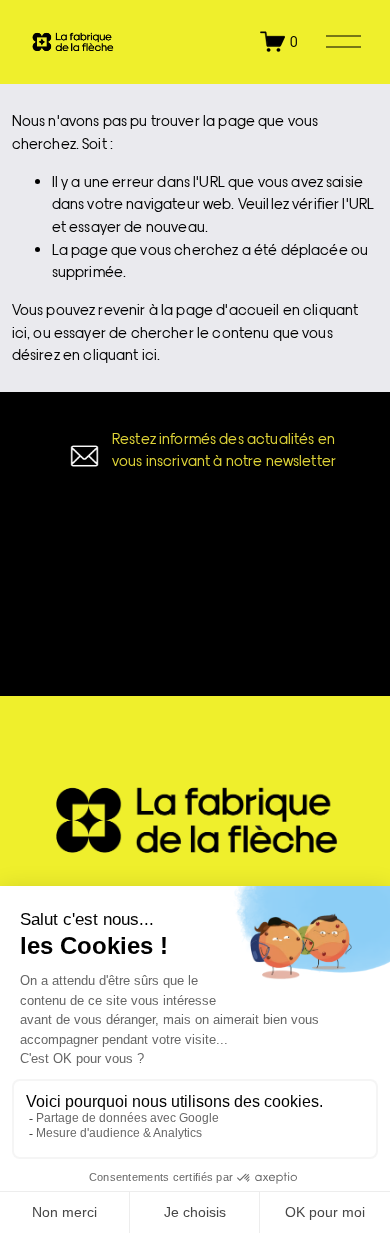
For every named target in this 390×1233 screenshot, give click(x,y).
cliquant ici (120, 354)
